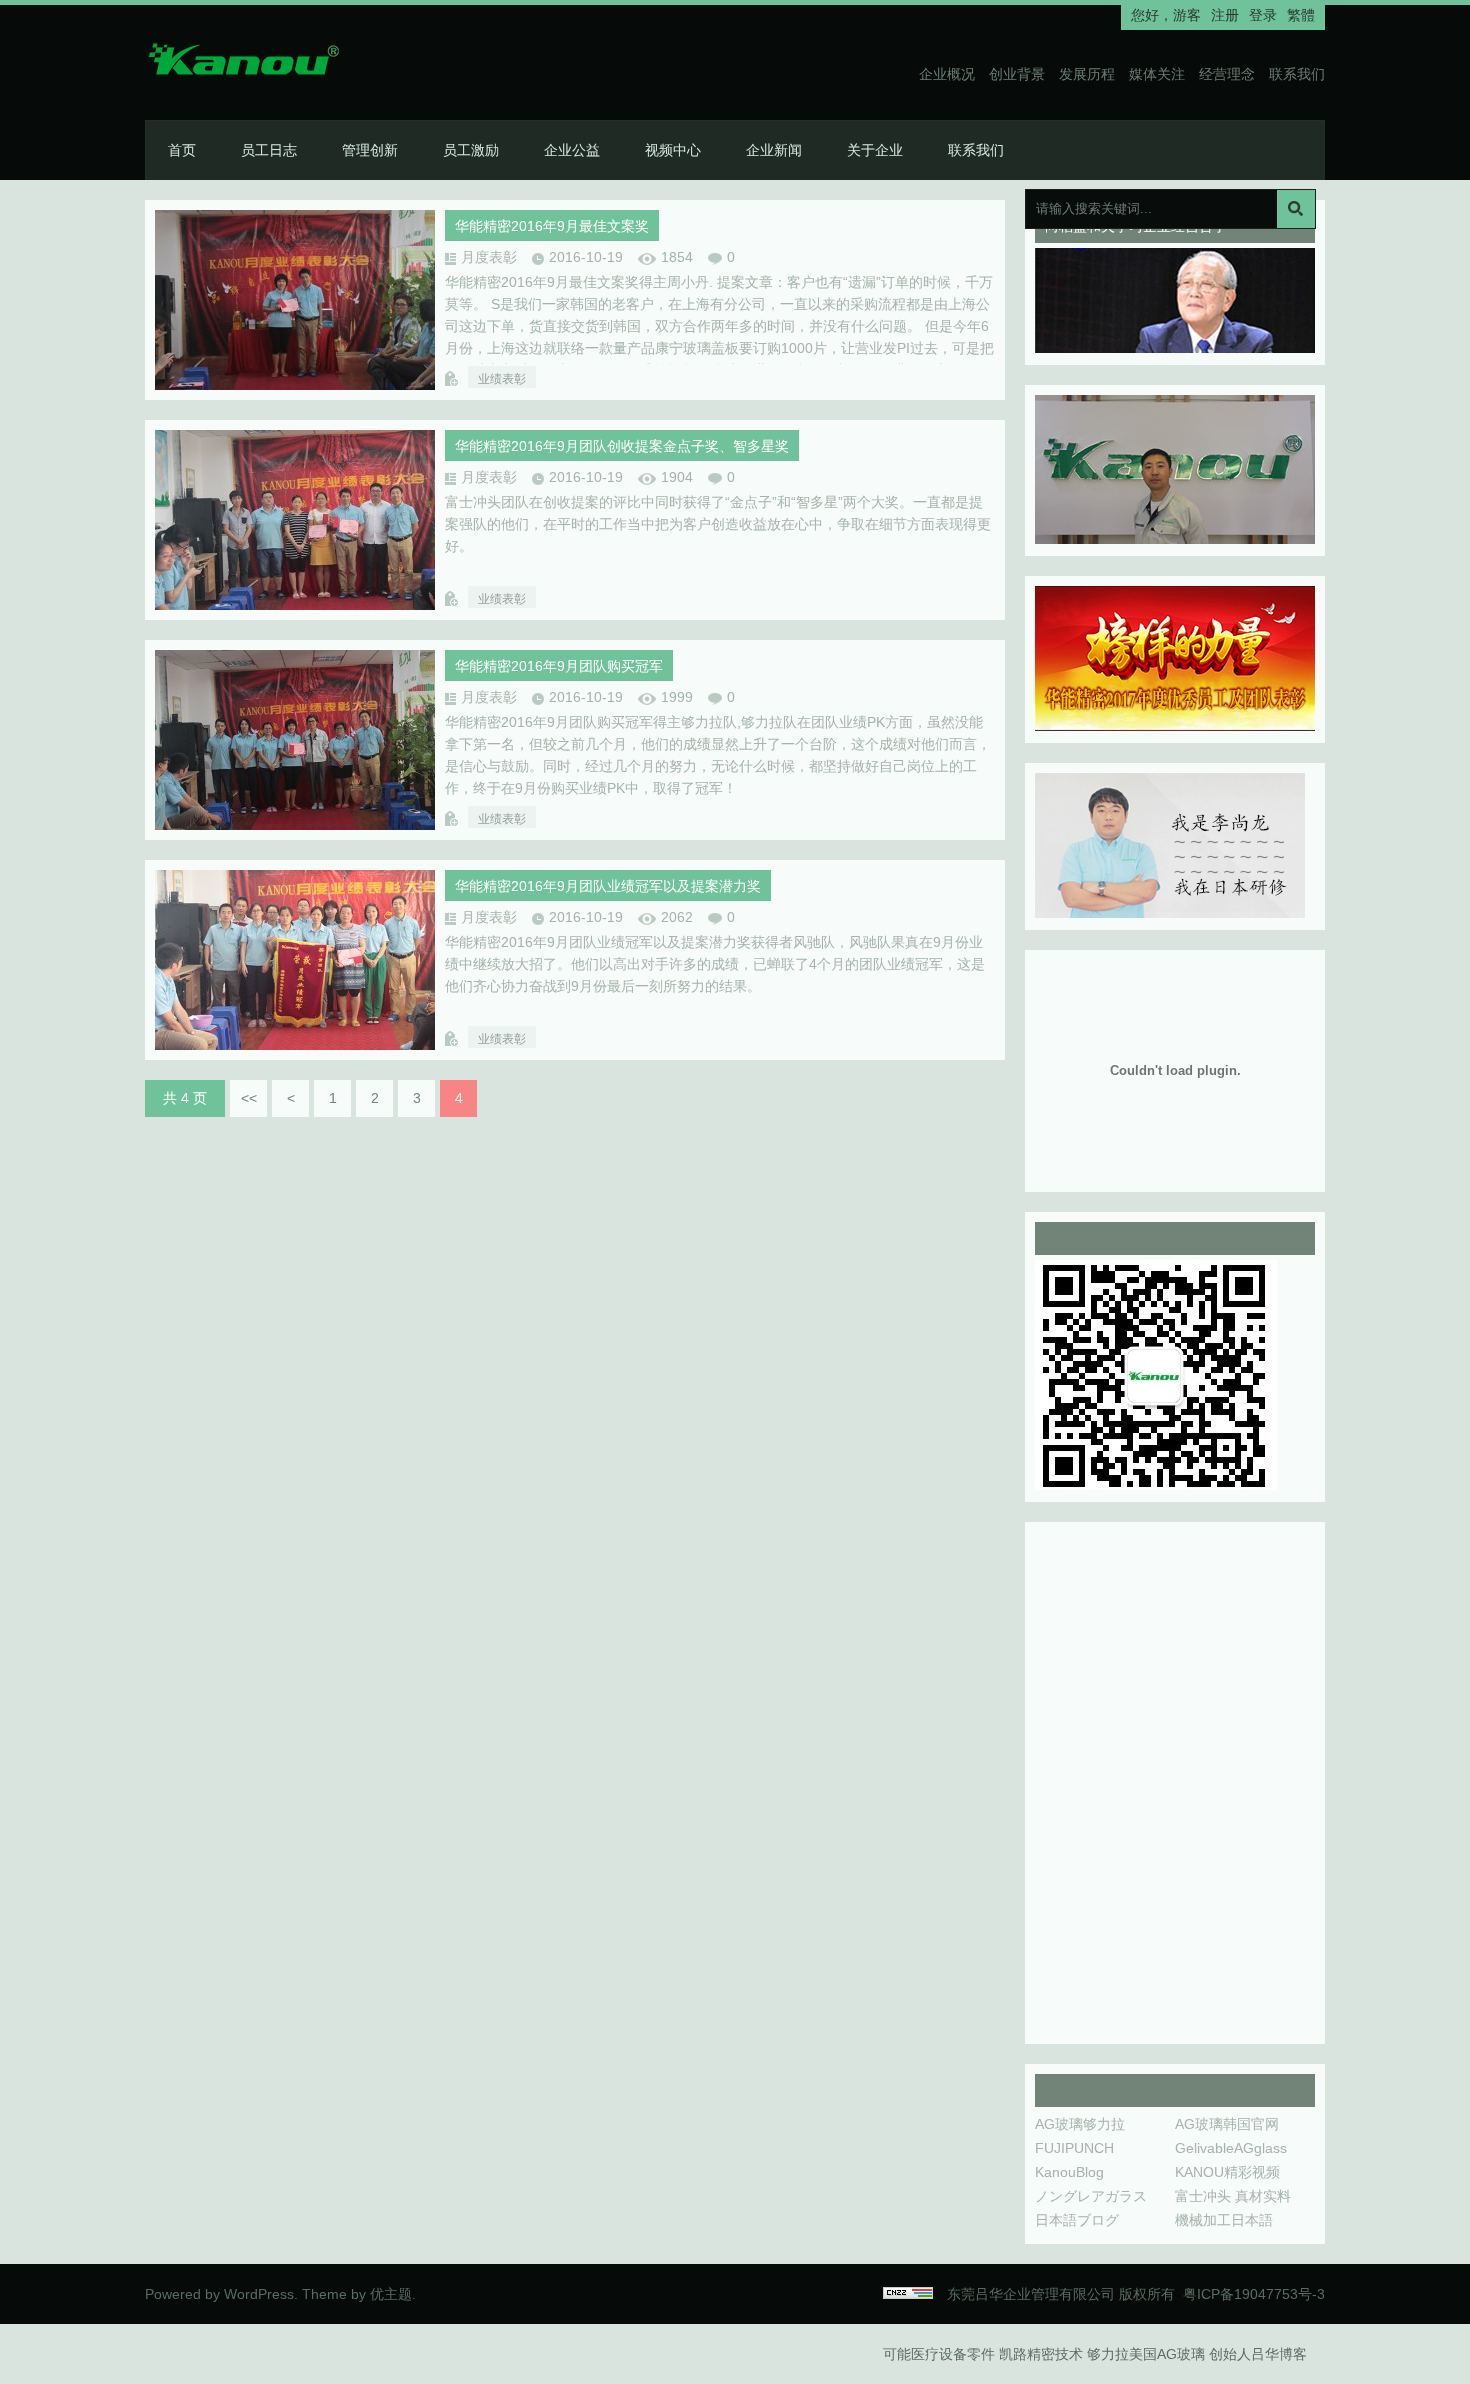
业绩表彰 (502, 379)
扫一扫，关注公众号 (1108, 1238)
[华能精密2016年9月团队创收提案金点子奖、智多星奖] (295, 605)
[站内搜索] (1296, 209)
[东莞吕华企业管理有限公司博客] (265, 63)
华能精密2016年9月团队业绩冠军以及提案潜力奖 (608, 886)
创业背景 (1017, 74)
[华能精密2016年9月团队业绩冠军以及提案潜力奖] (295, 1045)
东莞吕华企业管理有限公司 (1031, 2294)
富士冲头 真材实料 (1233, 2196)
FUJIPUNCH (1074, 2148)
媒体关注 (1157, 74)
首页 (182, 150)
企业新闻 (774, 150)
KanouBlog (1069, 2172)
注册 (1225, 15)
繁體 (1301, 15)
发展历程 (1087, 74)
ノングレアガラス (1091, 2196)
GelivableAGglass (1231, 2148)
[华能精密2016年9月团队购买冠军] (295, 825)
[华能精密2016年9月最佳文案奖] (295, 385)
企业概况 (947, 74)
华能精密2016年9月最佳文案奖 (552, 226)
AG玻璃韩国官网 (1227, 2124)
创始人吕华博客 (1258, 2354)
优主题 (391, 2294)
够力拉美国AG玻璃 (1146, 2354)
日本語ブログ (1077, 2220)
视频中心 (673, 150)
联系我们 (1297, 74)
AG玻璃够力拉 (1080, 2124)
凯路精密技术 (1041, 2354)
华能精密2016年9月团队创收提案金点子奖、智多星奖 (622, 446)
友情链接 (1073, 2090)
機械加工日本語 (1224, 2220)
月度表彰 (489, 257)
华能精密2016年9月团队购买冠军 (559, 666)
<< (249, 1098)
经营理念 (1227, 74)
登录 (1263, 15)
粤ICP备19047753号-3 (1254, 2294)
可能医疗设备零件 (939, 2354)
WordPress (259, 2294)
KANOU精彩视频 (1227, 2172)
